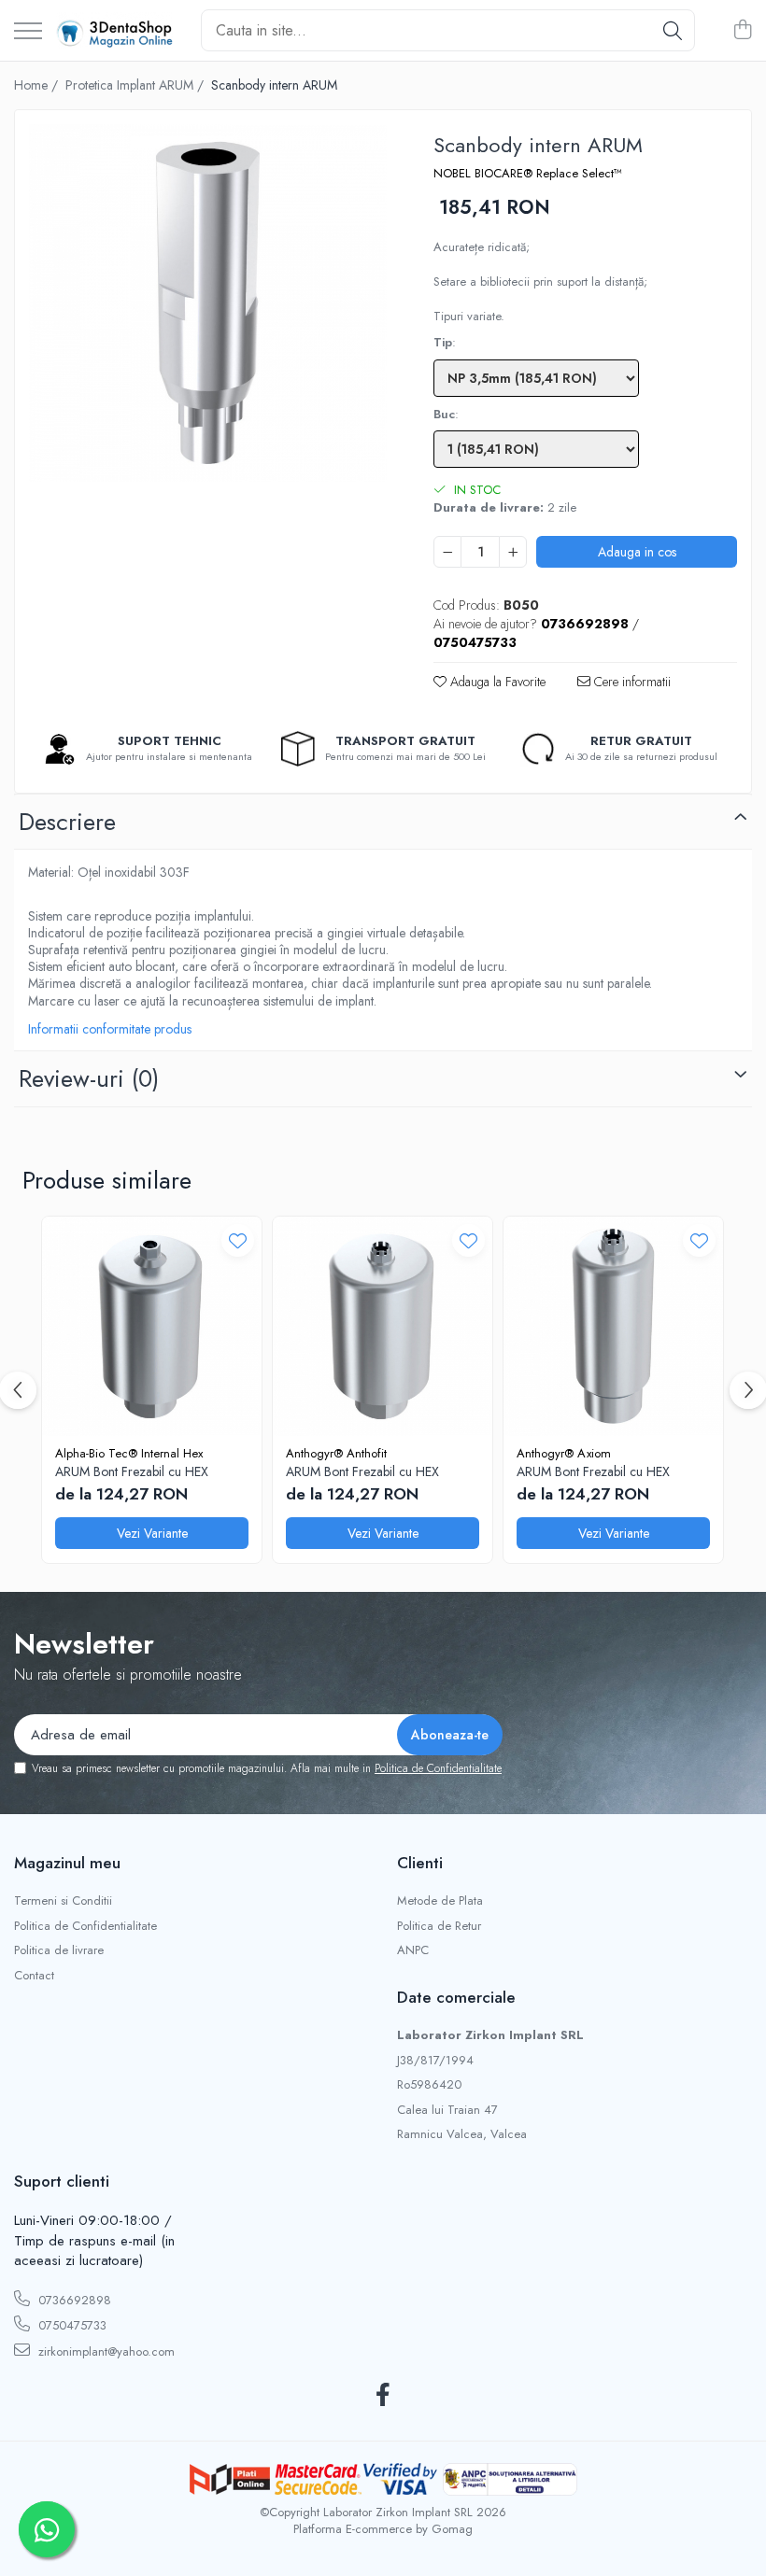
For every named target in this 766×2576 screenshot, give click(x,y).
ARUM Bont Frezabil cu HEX (132, 1471)
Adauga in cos (637, 552)
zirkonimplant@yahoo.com (105, 2351)
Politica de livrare (59, 1950)
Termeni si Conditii (63, 1901)
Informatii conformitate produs (110, 1029)
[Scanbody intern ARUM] (208, 303)
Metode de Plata (440, 1901)
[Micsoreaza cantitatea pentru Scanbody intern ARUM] (447, 552)
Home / (38, 85)
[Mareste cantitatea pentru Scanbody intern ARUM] (513, 552)
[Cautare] (673, 30)
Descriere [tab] (67, 822)
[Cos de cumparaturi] (742, 31)
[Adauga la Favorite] (238, 1240)
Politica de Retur (439, 1926)
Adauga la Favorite (496, 682)
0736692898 (73, 2300)
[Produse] (28, 32)
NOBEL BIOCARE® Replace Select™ (528, 174)
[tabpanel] (208, 303)
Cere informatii (631, 682)
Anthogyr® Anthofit (336, 1453)
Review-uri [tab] (89, 1078)
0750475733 (71, 2325)
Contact (34, 1976)
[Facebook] (383, 2396)
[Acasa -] (114, 31)
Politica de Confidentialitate (438, 1768)
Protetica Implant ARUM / (136, 85)
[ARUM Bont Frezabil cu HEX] (152, 1326)
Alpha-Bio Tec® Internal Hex (129, 1453)
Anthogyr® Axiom (564, 1453)
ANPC (413, 1950)
